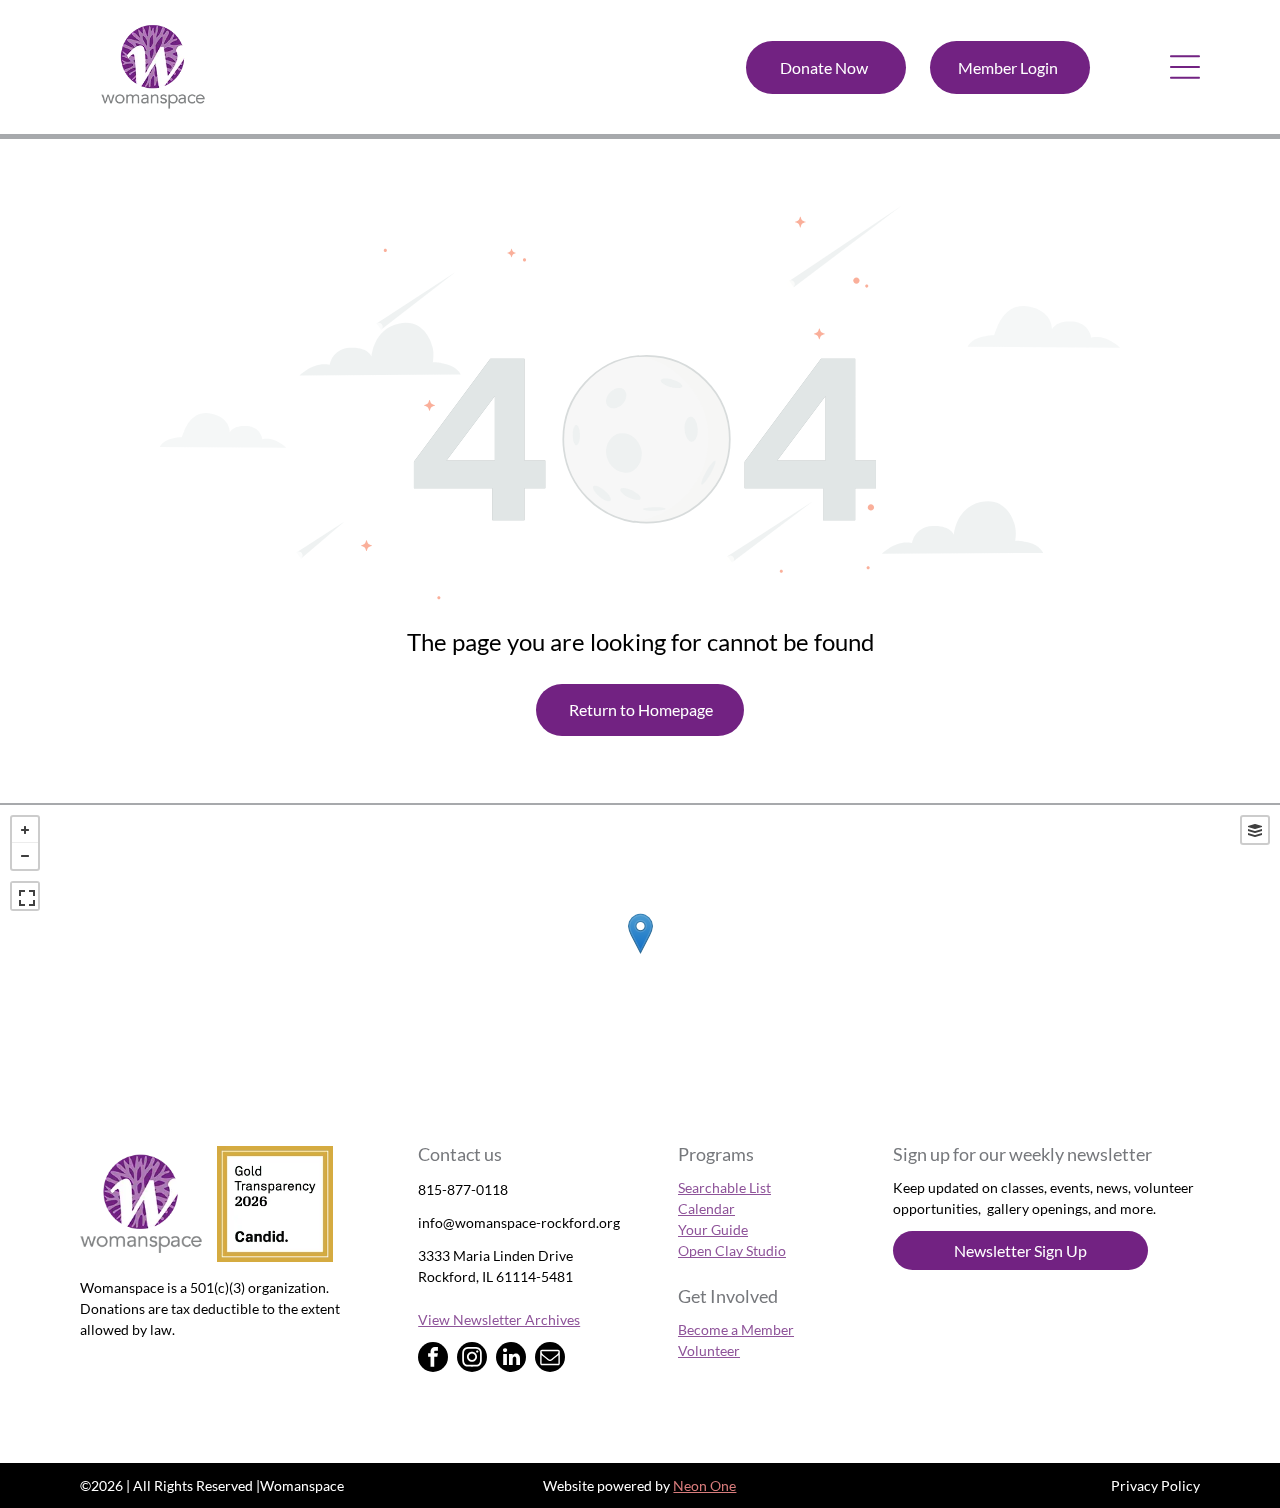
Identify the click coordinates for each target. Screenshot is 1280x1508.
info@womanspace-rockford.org (519, 1222)
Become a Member (736, 1329)
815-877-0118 (463, 1189)
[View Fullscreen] (25, 896)
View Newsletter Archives (499, 1319)
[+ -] (640, 954)
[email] (550, 1359)
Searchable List (724, 1187)
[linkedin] (511, 1359)
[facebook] (433, 1359)
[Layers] (1255, 830)
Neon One (704, 1485)
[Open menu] (1185, 67)
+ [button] (25, 830)
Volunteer (709, 1350)
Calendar (706, 1208)
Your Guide (713, 1229)
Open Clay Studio (732, 1250)
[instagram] (472, 1359)
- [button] (25, 856)
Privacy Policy (1155, 1485)
